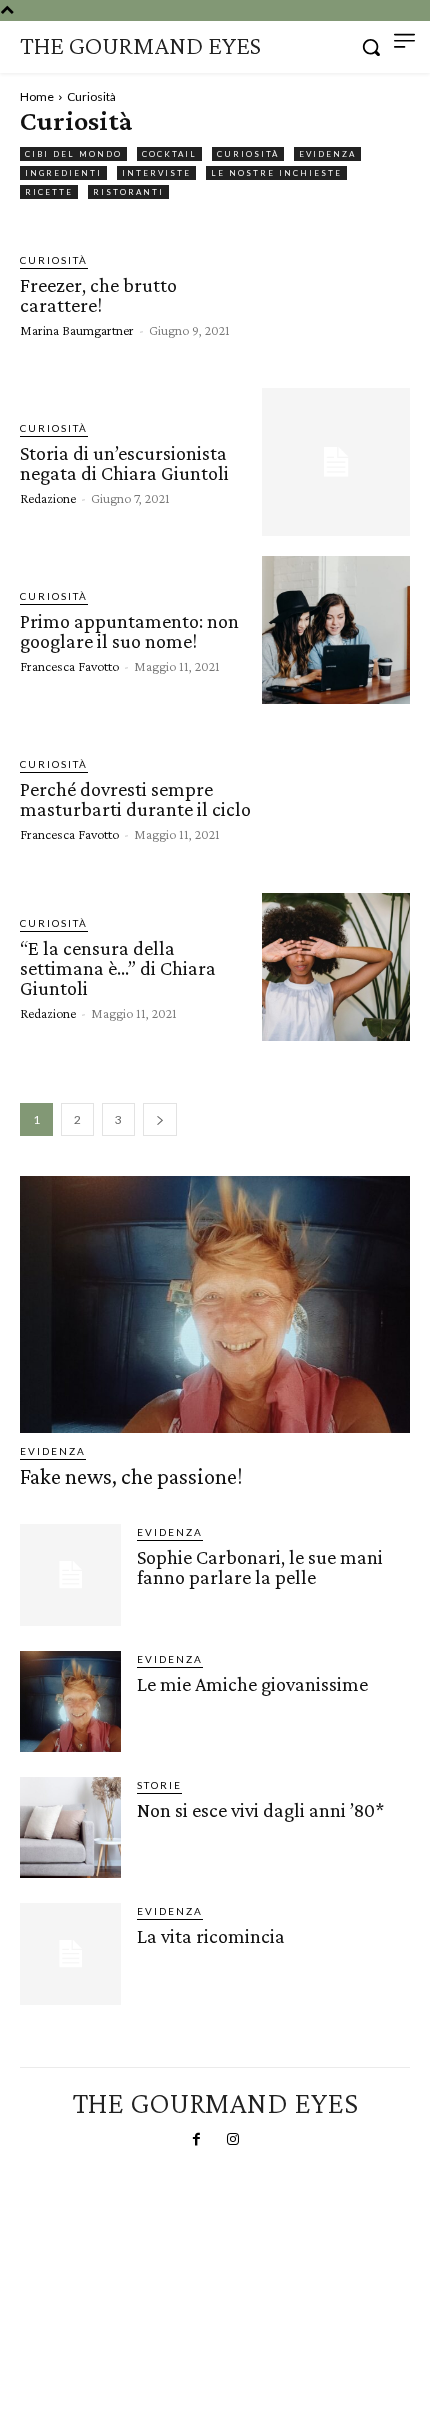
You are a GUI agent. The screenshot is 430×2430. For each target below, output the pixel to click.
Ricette (49, 192)
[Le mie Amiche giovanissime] (70, 1701)
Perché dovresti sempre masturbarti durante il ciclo (135, 799)
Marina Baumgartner (77, 330)
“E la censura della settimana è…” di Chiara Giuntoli (118, 968)
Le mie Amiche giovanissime (252, 1684)
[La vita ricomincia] (70, 1953)
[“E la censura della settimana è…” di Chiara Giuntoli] (336, 967)
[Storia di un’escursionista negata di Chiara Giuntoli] (336, 462)
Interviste (156, 173)
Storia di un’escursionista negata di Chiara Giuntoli (124, 463)
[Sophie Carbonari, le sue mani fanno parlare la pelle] (70, 1574)
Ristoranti (128, 192)
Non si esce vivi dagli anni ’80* (260, 1810)
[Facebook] (197, 2140)
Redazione (48, 498)
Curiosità (248, 154)
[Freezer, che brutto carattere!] (336, 294)
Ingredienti (63, 173)
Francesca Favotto (69, 666)
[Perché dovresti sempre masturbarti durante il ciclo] (336, 798)
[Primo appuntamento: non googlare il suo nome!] (336, 630)
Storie (159, 1785)
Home (37, 96)
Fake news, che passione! (131, 1476)
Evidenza (327, 154)
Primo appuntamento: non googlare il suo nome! (129, 631)
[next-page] (160, 1119)
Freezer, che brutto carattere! (98, 295)
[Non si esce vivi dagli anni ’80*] (70, 1827)
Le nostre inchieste (276, 173)
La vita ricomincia (211, 1936)
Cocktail (169, 154)
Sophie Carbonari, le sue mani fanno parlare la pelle (260, 1567)
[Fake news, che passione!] (215, 1304)
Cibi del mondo (73, 154)
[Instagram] (233, 2140)
